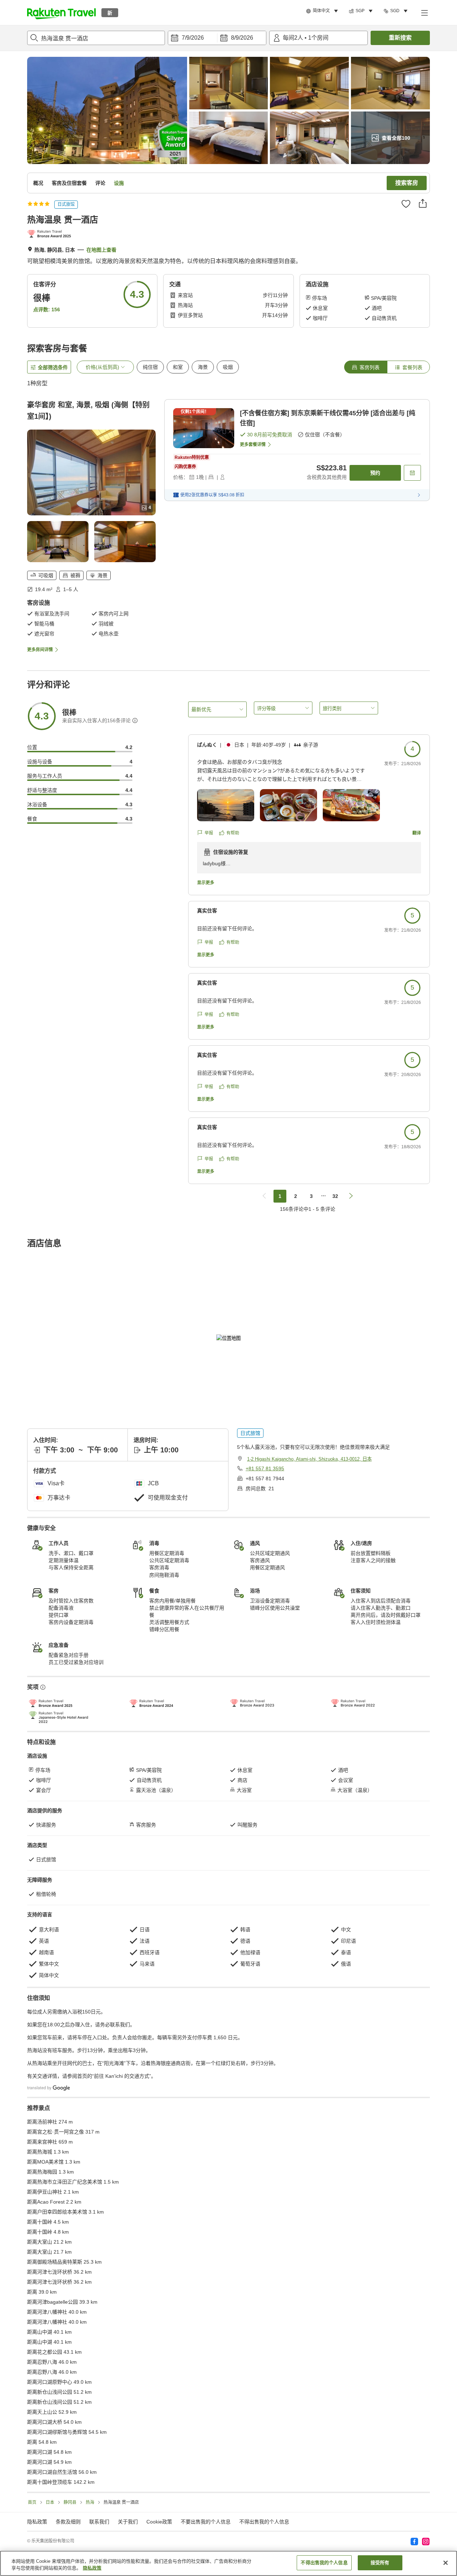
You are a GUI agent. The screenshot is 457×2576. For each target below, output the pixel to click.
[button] (61, 13)
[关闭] (446, 2563)
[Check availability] (412, 473)
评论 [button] (100, 183)
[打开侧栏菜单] (424, 13)
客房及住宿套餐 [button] (69, 183)
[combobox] (96, 38)
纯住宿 (150, 367)
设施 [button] (119, 183)
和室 (178, 367)
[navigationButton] (264, 1196)
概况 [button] (38, 183)
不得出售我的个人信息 (264, 2522)
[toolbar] (217, 38)
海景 (203, 367)
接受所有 (380, 2563)
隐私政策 (92, 2568)
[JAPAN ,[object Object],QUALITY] (51, 234)
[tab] (366, 367)
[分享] (423, 203)
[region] (228, 2563)
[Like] (406, 204)
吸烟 (228, 367)
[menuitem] (323, 11)
